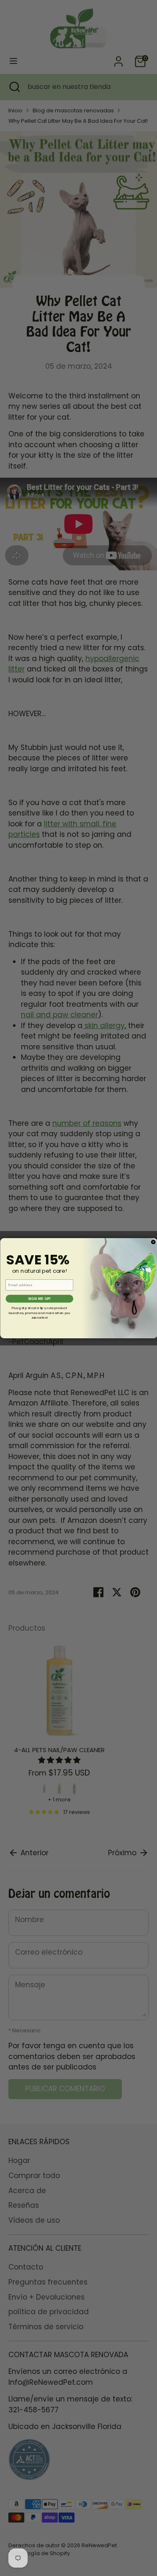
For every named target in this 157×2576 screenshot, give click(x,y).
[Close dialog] (153, 1242)
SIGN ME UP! (39, 1299)
